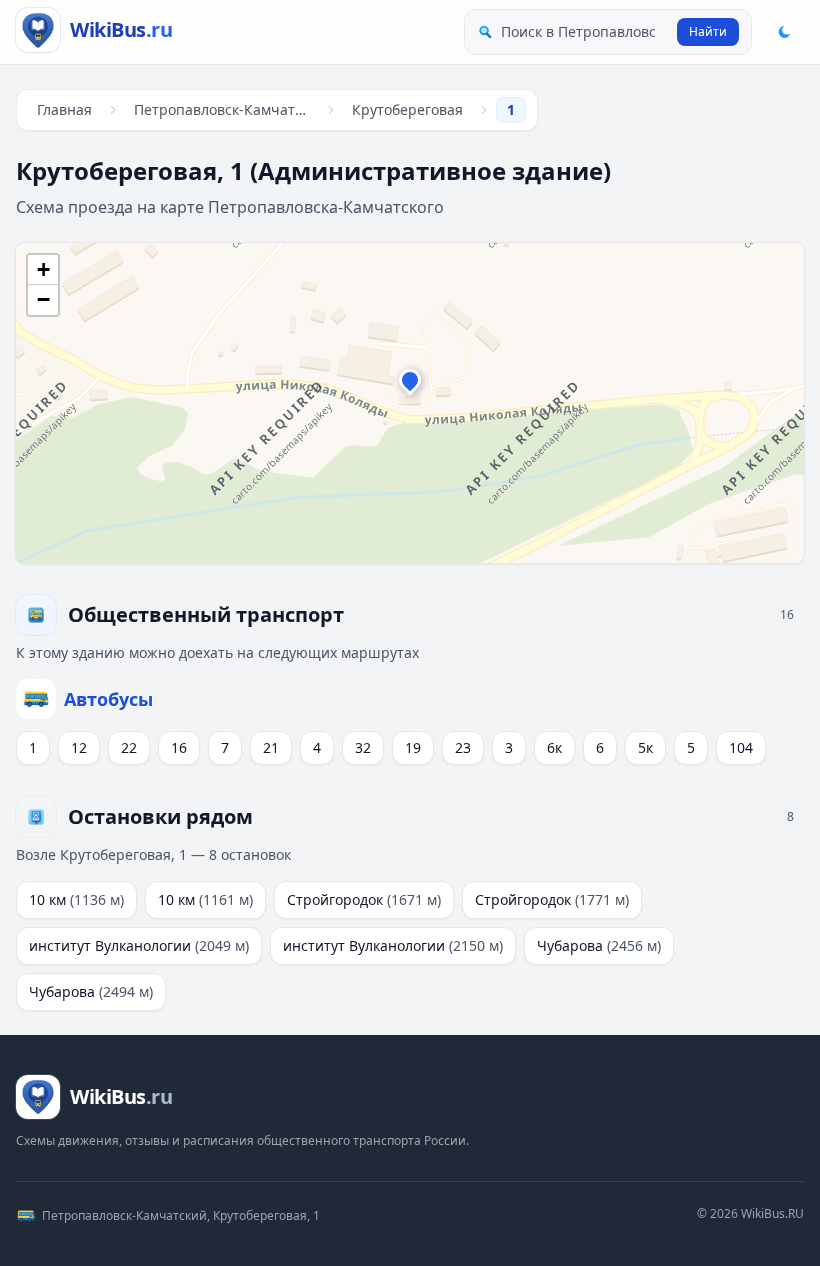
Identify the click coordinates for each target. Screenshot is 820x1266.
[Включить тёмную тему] (784, 32)
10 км (76, 899)
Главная (64, 109)
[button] (410, 385)
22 (129, 747)
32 (363, 747)
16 (179, 747)
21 (271, 747)
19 (413, 747)
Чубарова (599, 945)
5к (645, 747)
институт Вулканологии (139, 945)
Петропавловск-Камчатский (226, 109)
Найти (708, 31)
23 (463, 747)
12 (79, 747)
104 (741, 747)
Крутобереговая (407, 109)
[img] (410, 403)
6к (554, 747)
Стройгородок (364, 899)
